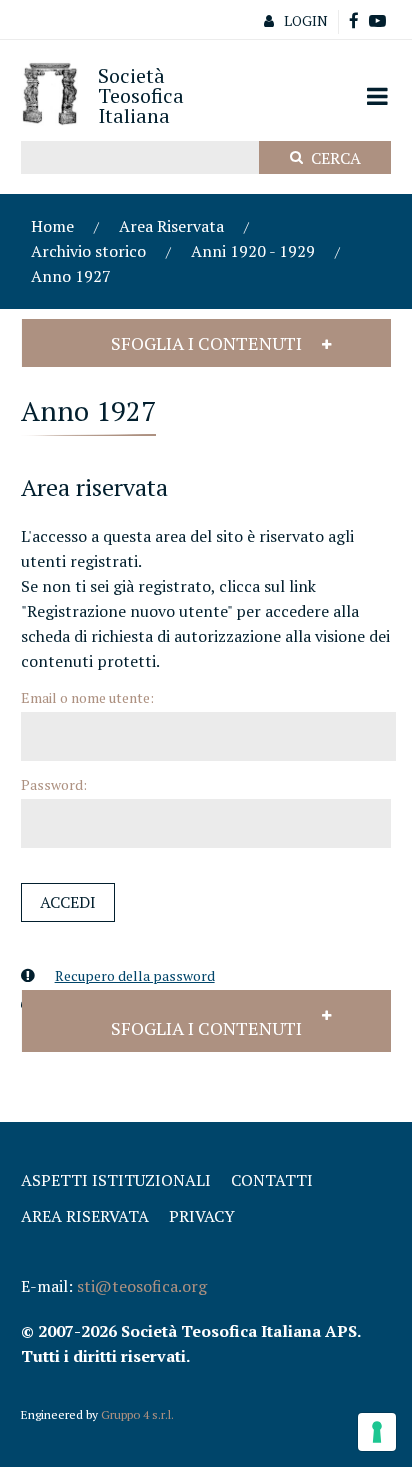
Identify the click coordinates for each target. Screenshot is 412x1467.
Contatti (272, 1180)
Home (52, 226)
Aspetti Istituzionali (116, 1180)
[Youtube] (377, 21)
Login (306, 20)
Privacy (202, 1216)
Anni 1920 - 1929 (253, 251)
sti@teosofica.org (142, 1286)
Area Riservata (171, 226)
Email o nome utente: (87, 697)
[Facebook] (354, 21)
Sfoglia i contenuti (206, 343)
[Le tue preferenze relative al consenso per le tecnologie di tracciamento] (377, 1432)
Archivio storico (88, 251)
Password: (54, 784)
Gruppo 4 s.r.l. (137, 1414)
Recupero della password (135, 975)
